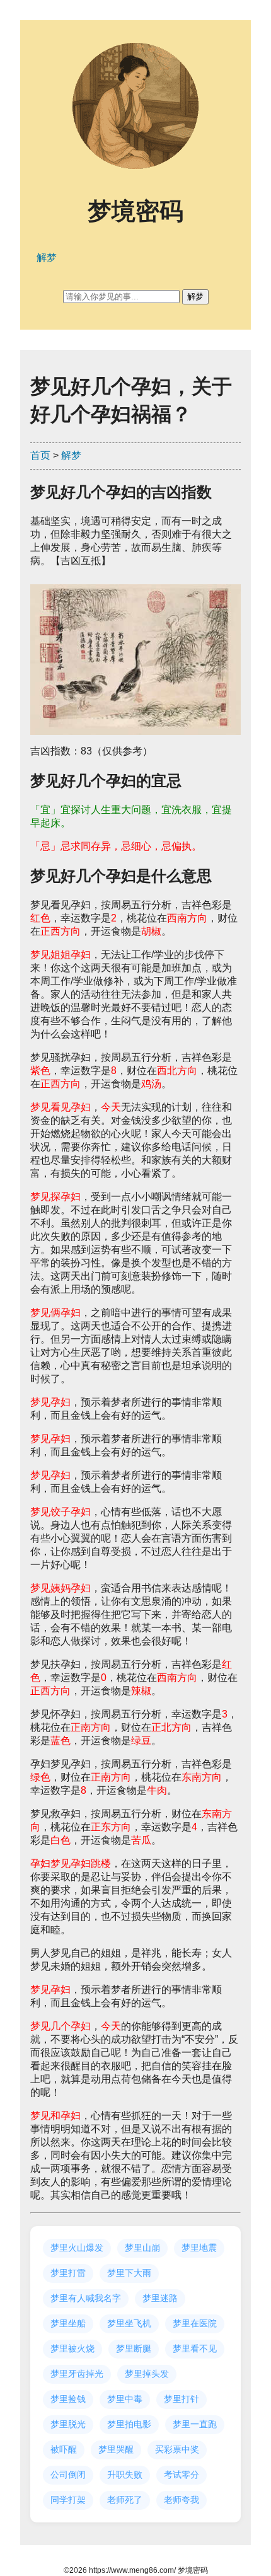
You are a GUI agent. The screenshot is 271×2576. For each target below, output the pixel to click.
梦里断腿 (134, 2348)
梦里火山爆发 (77, 2248)
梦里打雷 (68, 2273)
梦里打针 (182, 2399)
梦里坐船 (68, 2323)
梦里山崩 (142, 2248)
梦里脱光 (68, 2424)
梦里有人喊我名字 (86, 2298)
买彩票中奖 (177, 2449)
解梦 (71, 455)
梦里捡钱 (68, 2399)
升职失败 (125, 2475)
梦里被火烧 (72, 2348)
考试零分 (182, 2475)
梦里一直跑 (195, 2424)
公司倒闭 (68, 2475)
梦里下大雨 (129, 2273)
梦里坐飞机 (129, 2323)
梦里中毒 (125, 2399)
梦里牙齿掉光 (77, 2374)
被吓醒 (64, 2449)
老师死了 (125, 2500)
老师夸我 (182, 2500)
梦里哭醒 (116, 2449)
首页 (40, 455)
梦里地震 (199, 2248)
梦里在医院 (195, 2323)
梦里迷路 (160, 2298)
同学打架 (68, 2500)
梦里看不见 (195, 2348)
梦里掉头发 (147, 2374)
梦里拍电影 (129, 2424)
